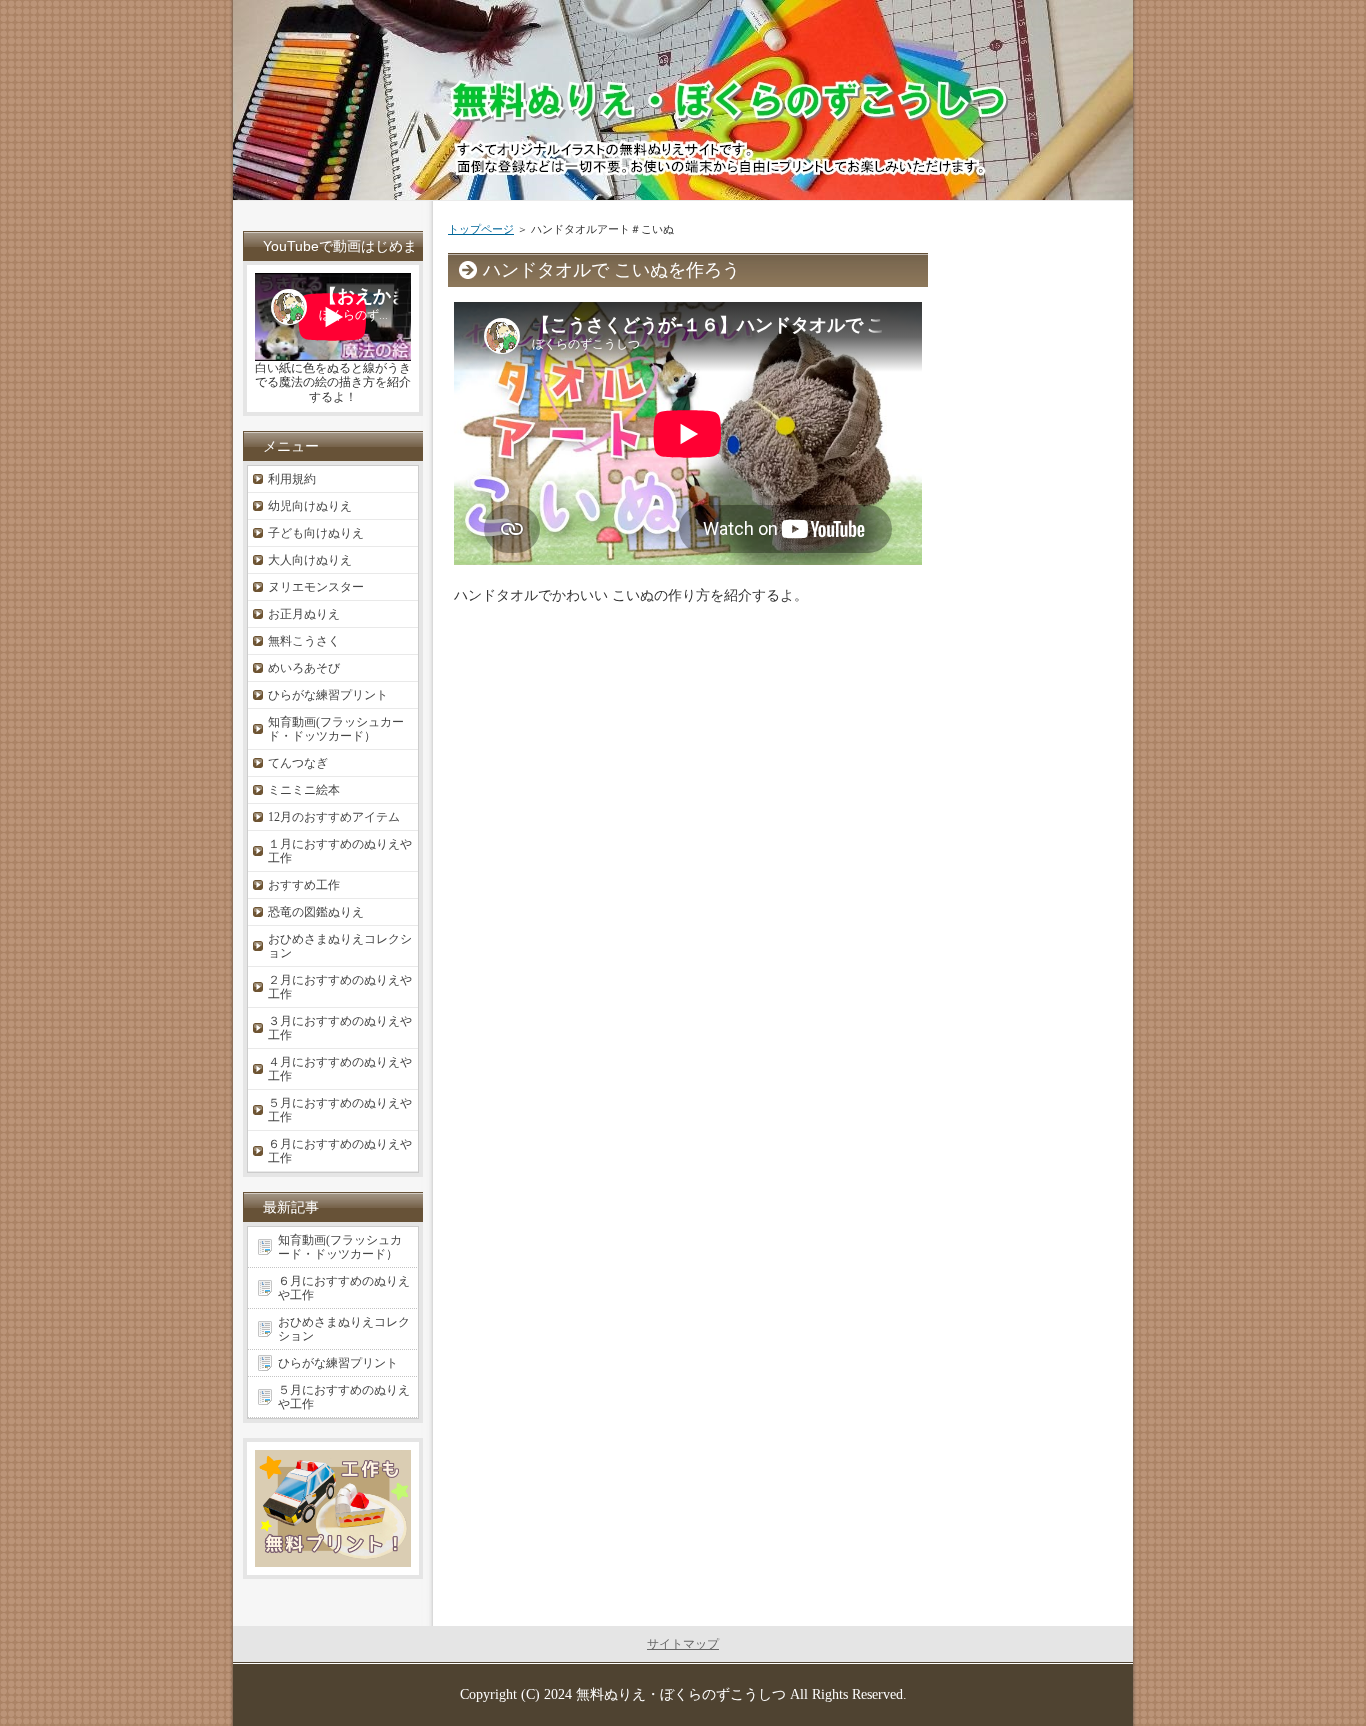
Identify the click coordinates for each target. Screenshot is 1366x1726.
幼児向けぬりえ (310, 506)
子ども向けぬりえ (316, 533)
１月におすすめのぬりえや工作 (340, 851)
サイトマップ (683, 1644)
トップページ (481, 229)
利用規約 (292, 479)
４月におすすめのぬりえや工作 (340, 1069)
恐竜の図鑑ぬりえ (316, 912)
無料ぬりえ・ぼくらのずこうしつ (681, 1694)
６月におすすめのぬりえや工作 (340, 1151)
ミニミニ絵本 (304, 790)
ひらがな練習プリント (328, 695)
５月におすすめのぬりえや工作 (340, 1110)
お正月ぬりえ (304, 614)
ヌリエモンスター (316, 587)
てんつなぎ (298, 763)
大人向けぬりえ (310, 560)
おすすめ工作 (304, 885)
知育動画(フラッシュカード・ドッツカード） (336, 729)
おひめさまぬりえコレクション (340, 946)
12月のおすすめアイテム (334, 817)
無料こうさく (304, 641)
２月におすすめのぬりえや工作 (340, 987)
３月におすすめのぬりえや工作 (340, 1028)
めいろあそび (304, 668)
